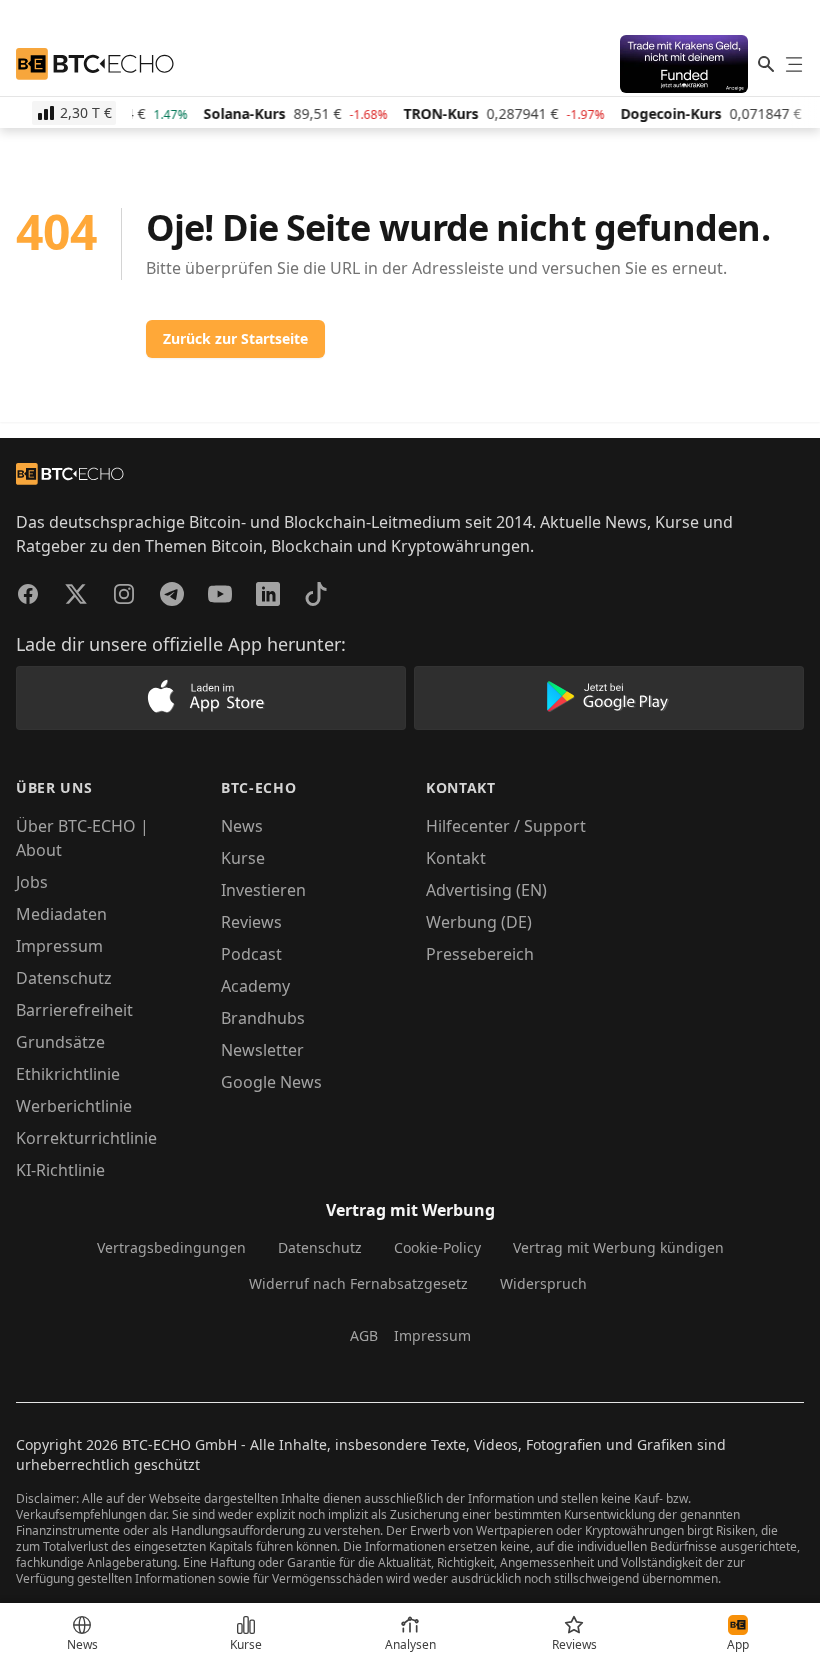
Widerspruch (543, 1283)
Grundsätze (60, 1042)
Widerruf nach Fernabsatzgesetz (358, 1283)
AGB (364, 1335)
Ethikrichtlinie (68, 1074)
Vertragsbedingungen (171, 1247)
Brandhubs (263, 1018)
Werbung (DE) (479, 922)
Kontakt (456, 858)
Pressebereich (480, 954)
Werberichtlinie (74, 1106)
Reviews (251, 922)
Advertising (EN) (486, 890)
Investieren (263, 890)
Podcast (251, 954)
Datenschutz (64, 978)
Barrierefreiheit (74, 1010)
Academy (255, 986)
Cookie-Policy (437, 1247)
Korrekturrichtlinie (86, 1138)
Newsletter (262, 1050)
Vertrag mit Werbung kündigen (618, 1247)
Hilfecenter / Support (506, 826)
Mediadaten (61, 914)
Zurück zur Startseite (235, 338)
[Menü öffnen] (794, 64)
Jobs (32, 882)
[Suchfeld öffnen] (766, 64)
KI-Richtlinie (60, 1170)
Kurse (243, 858)
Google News (271, 1082)
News (242, 826)
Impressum (59, 946)
